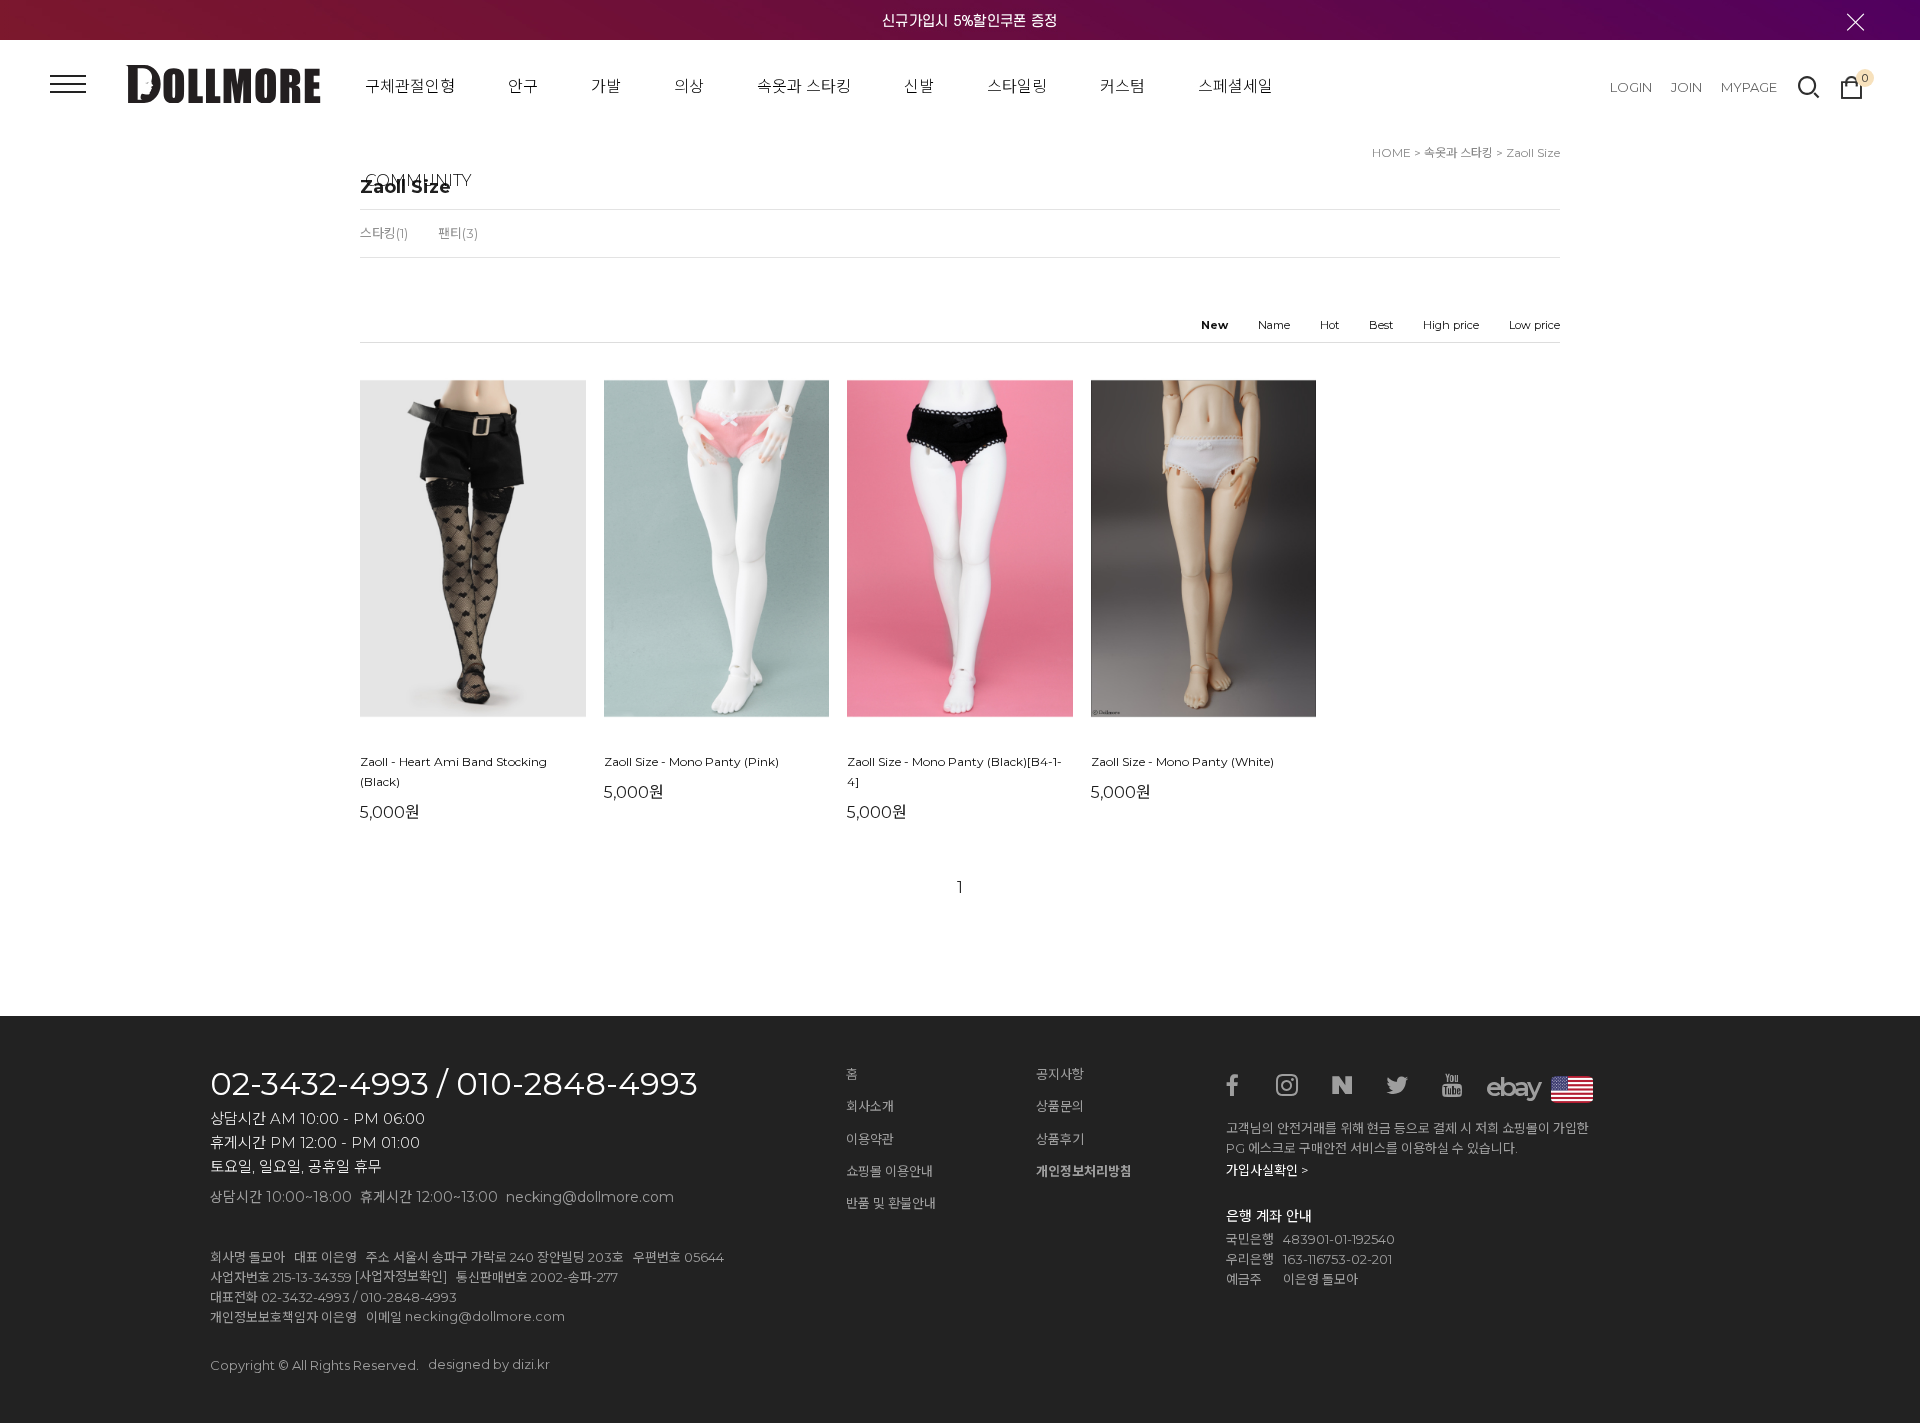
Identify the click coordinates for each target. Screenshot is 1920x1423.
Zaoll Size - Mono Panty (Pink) (691, 762)
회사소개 (870, 1106)
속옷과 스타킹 (804, 86)
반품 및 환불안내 (891, 1203)
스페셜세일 (1235, 86)
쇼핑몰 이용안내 (889, 1171)
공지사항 (1060, 1074)
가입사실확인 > (1267, 1170)
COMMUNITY (418, 180)
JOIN (1686, 87)
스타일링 (1017, 86)
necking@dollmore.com (485, 1316)
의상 (689, 86)
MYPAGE (1749, 87)
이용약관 (870, 1139)
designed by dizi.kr (489, 1364)
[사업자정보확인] (401, 1276)
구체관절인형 (410, 86)
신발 (919, 86)
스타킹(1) (384, 233)
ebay (1507, 1087)
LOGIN (1631, 87)
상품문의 (1060, 1106)
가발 (606, 86)
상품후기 (1060, 1139)
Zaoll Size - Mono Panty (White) (1182, 762)
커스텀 (1122, 86)
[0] (1851, 85)
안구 (523, 86)
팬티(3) (458, 233)
